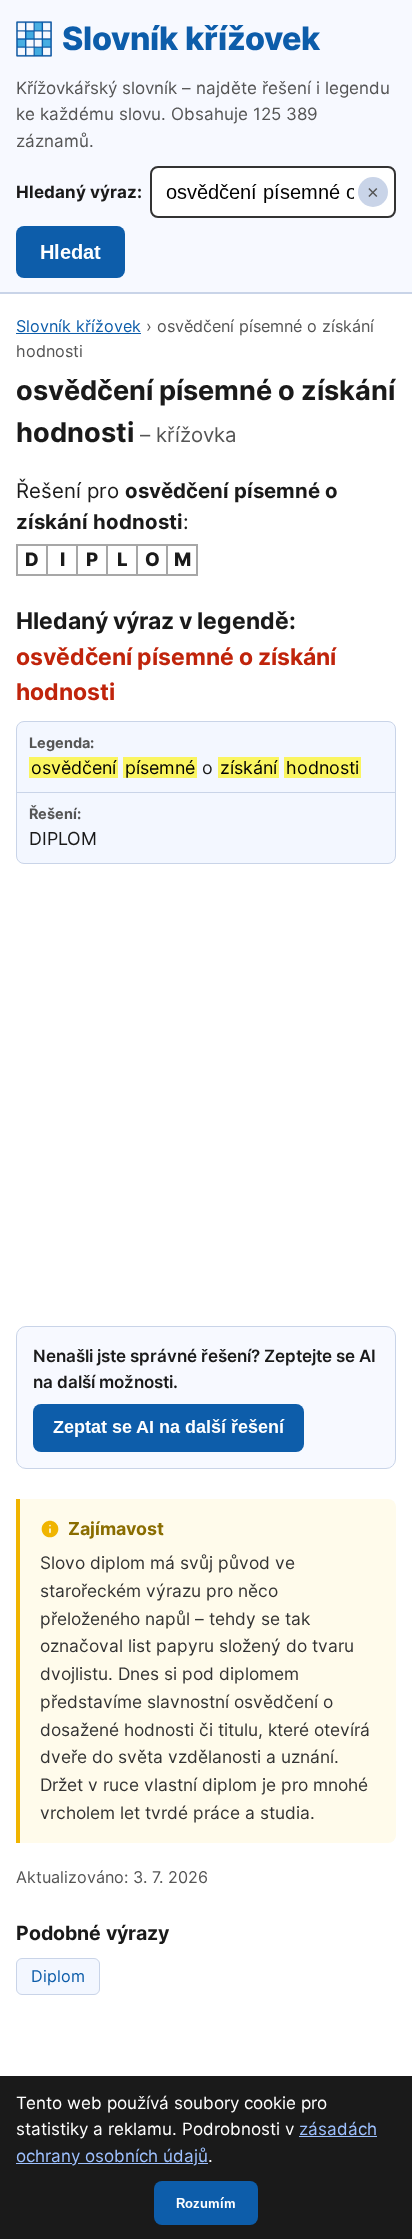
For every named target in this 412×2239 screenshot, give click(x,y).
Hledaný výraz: (79, 192)
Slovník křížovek (191, 38)
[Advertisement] (206, 1092)
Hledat (70, 252)
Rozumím (206, 2203)
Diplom (58, 1976)
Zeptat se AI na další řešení (168, 1427)
